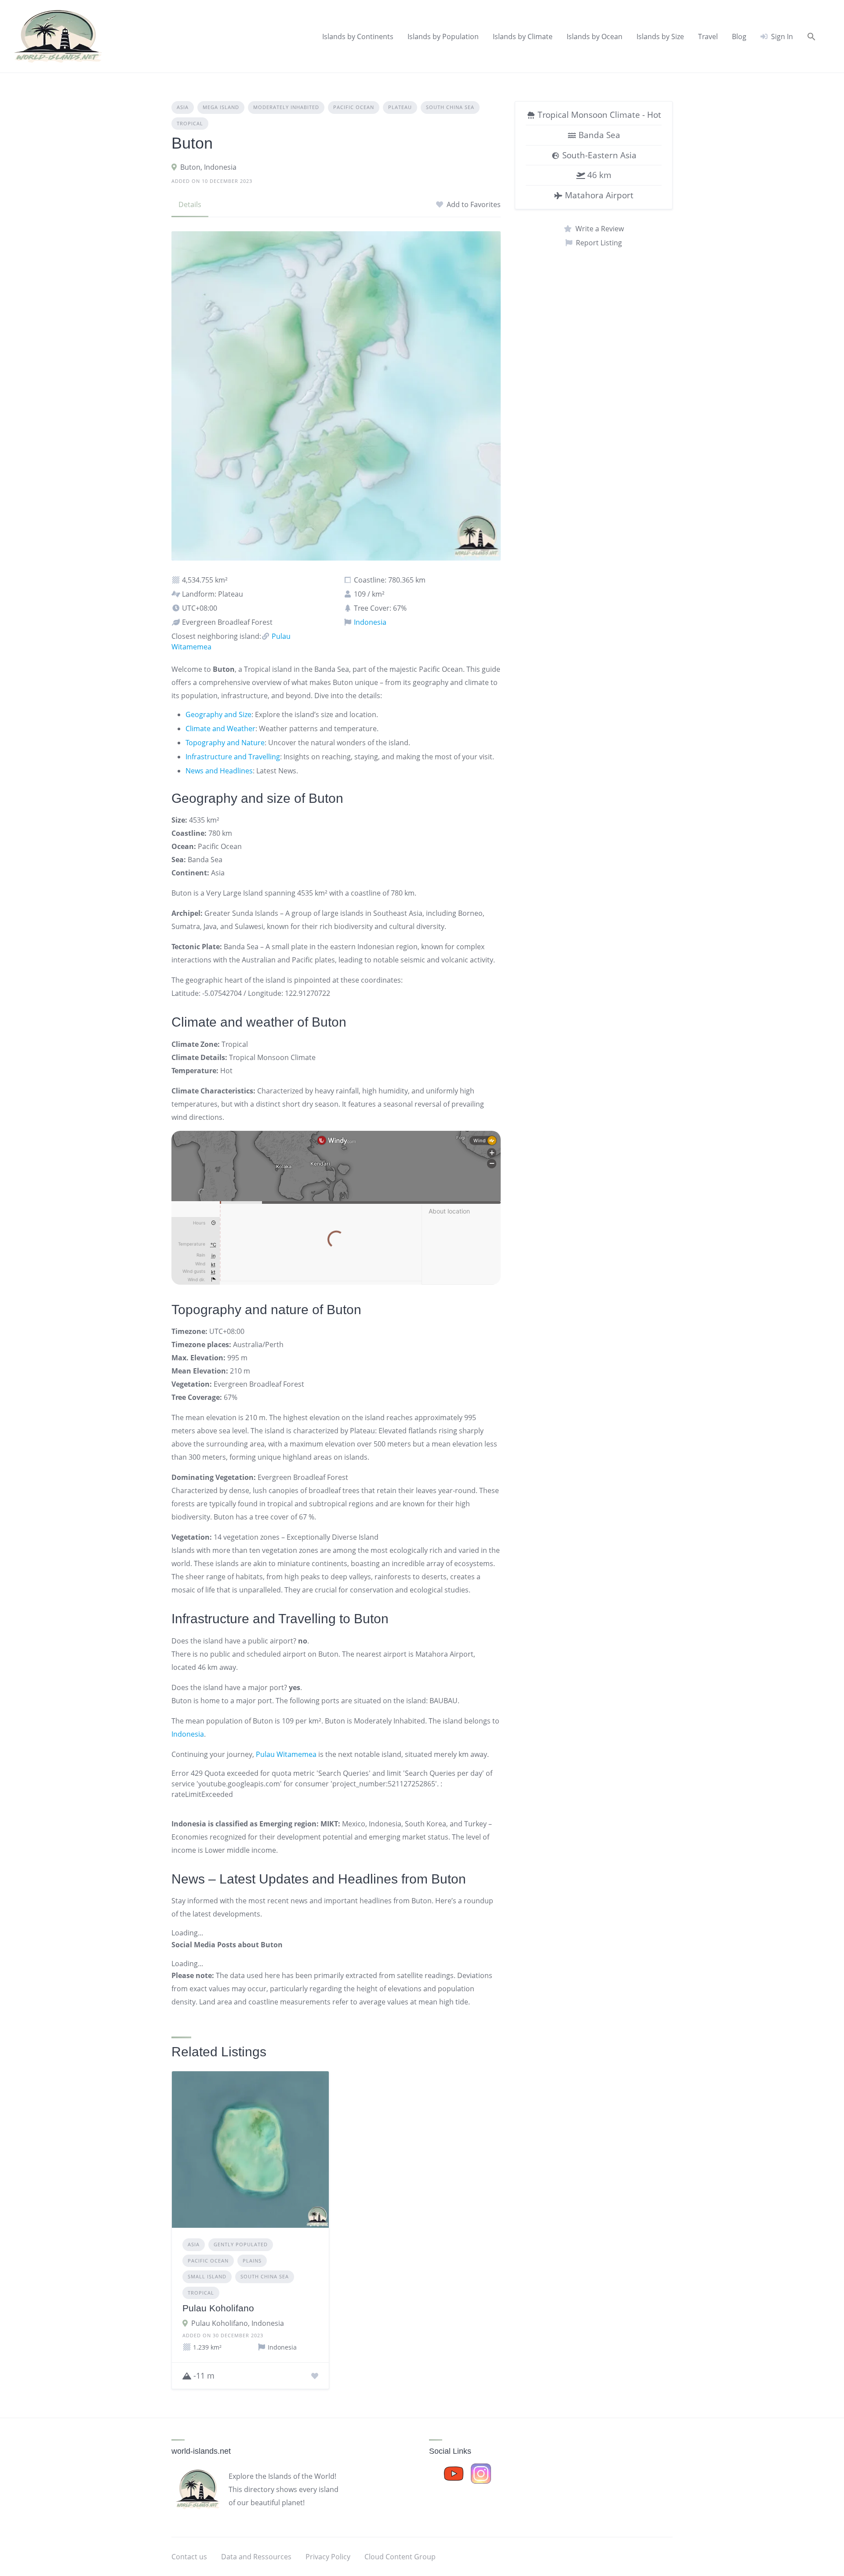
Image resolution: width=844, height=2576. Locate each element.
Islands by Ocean (595, 36)
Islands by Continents (358, 36)
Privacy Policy (328, 2557)
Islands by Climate (523, 36)
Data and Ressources (256, 2557)
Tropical (190, 123)
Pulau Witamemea (286, 1754)
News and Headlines (219, 771)
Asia (183, 107)
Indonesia (369, 622)
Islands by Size (660, 36)
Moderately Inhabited (286, 107)
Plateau (400, 107)
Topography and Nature (225, 743)
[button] (811, 36)
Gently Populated (241, 2244)
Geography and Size (218, 714)
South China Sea (450, 107)
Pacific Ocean (354, 107)
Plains (252, 2261)
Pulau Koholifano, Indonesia (238, 2323)
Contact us (189, 2557)
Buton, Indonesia (208, 167)
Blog (739, 36)
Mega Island (221, 107)
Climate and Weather (220, 729)
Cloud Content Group (400, 2557)
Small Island (207, 2276)
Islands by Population (443, 36)
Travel (708, 36)
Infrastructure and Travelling (233, 757)
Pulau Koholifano (218, 2308)
